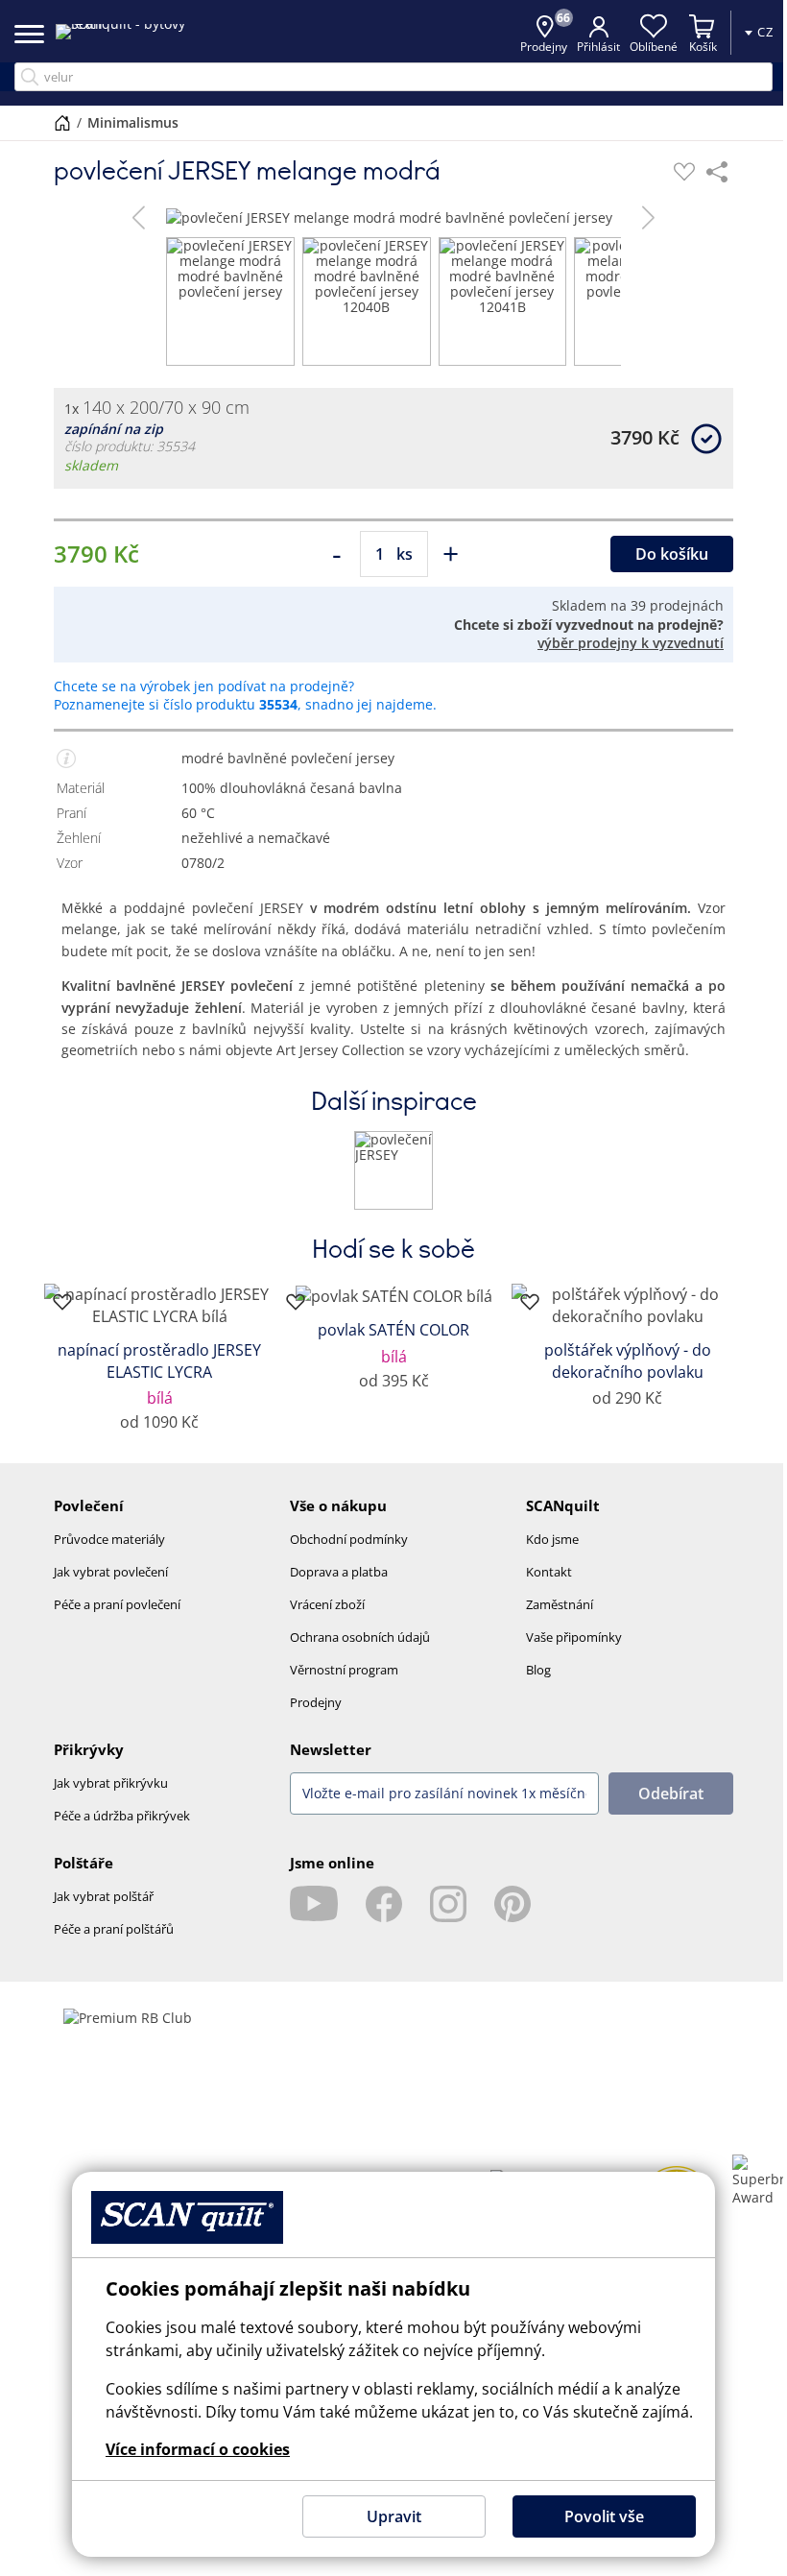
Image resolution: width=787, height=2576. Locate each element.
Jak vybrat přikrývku (111, 1783)
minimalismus (133, 122)
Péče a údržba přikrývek (122, 1816)
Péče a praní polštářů (114, 1929)
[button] (139, 217)
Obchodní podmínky (349, 1539)
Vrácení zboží (327, 1604)
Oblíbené (654, 47)
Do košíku (672, 554)
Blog (538, 1670)
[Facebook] (384, 1904)
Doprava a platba (339, 1572)
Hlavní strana (62, 123)
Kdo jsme (552, 1539)
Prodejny (316, 1702)
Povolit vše (604, 2516)
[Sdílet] (717, 172)
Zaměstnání (560, 1604)
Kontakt (549, 1572)
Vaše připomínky (574, 1637)
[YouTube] (314, 1904)
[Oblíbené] (684, 172)
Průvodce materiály (109, 1539)
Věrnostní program (344, 1670)
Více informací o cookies (198, 2449)
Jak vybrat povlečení (111, 1572)
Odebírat (671, 1794)
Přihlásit (598, 47)
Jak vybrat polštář (104, 1896)
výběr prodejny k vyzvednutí (631, 643)
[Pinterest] (513, 1904)
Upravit (394, 2516)
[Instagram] (448, 1904)
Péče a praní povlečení (117, 1604)
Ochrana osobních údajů (360, 1637)
